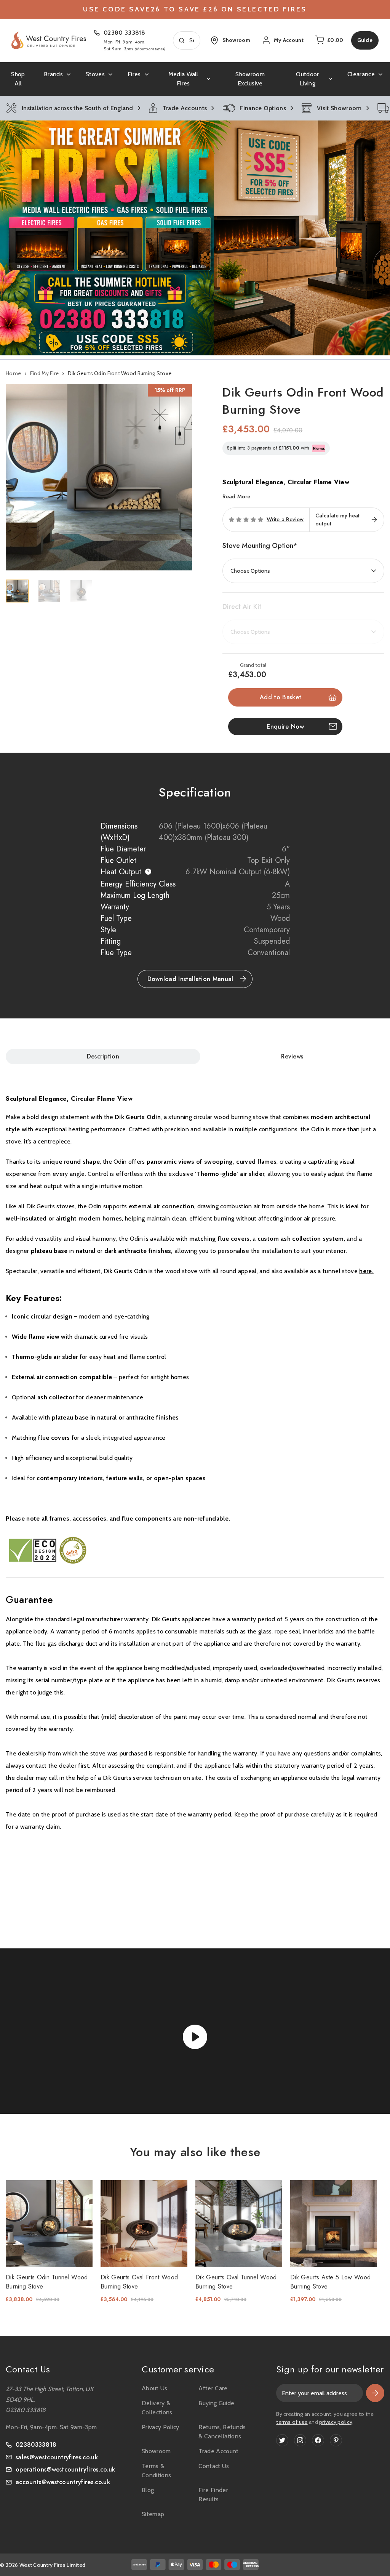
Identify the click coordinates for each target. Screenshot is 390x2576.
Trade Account (218, 2451)
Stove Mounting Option (260, 546)
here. (366, 1271)
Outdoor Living (307, 79)
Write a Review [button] (285, 520)
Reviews (292, 1056)
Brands (53, 74)
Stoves (95, 74)
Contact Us (214, 2466)
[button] (195, 238)
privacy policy (336, 2422)
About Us (155, 2388)
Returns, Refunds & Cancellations (222, 2432)
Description (103, 1056)
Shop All (18, 79)
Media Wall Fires (183, 79)
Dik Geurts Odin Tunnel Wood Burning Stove (47, 2282)
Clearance (361, 74)
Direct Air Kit (242, 607)
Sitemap (153, 2514)
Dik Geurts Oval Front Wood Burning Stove (139, 2282)
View (44, 2223)
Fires (134, 74)
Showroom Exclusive (250, 79)
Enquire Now (285, 727)
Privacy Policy (160, 2427)
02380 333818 (124, 33)
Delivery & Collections (157, 2408)
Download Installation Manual (190, 979)
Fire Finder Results (213, 2495)
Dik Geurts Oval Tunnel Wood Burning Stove (236, 2282)
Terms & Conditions (156, 2471)
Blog (148, 2490)
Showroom (156, 2451)
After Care (213, 2388)
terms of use (292, 2422)
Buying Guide (216, 2403)
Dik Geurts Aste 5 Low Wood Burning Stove (330, 2282)
